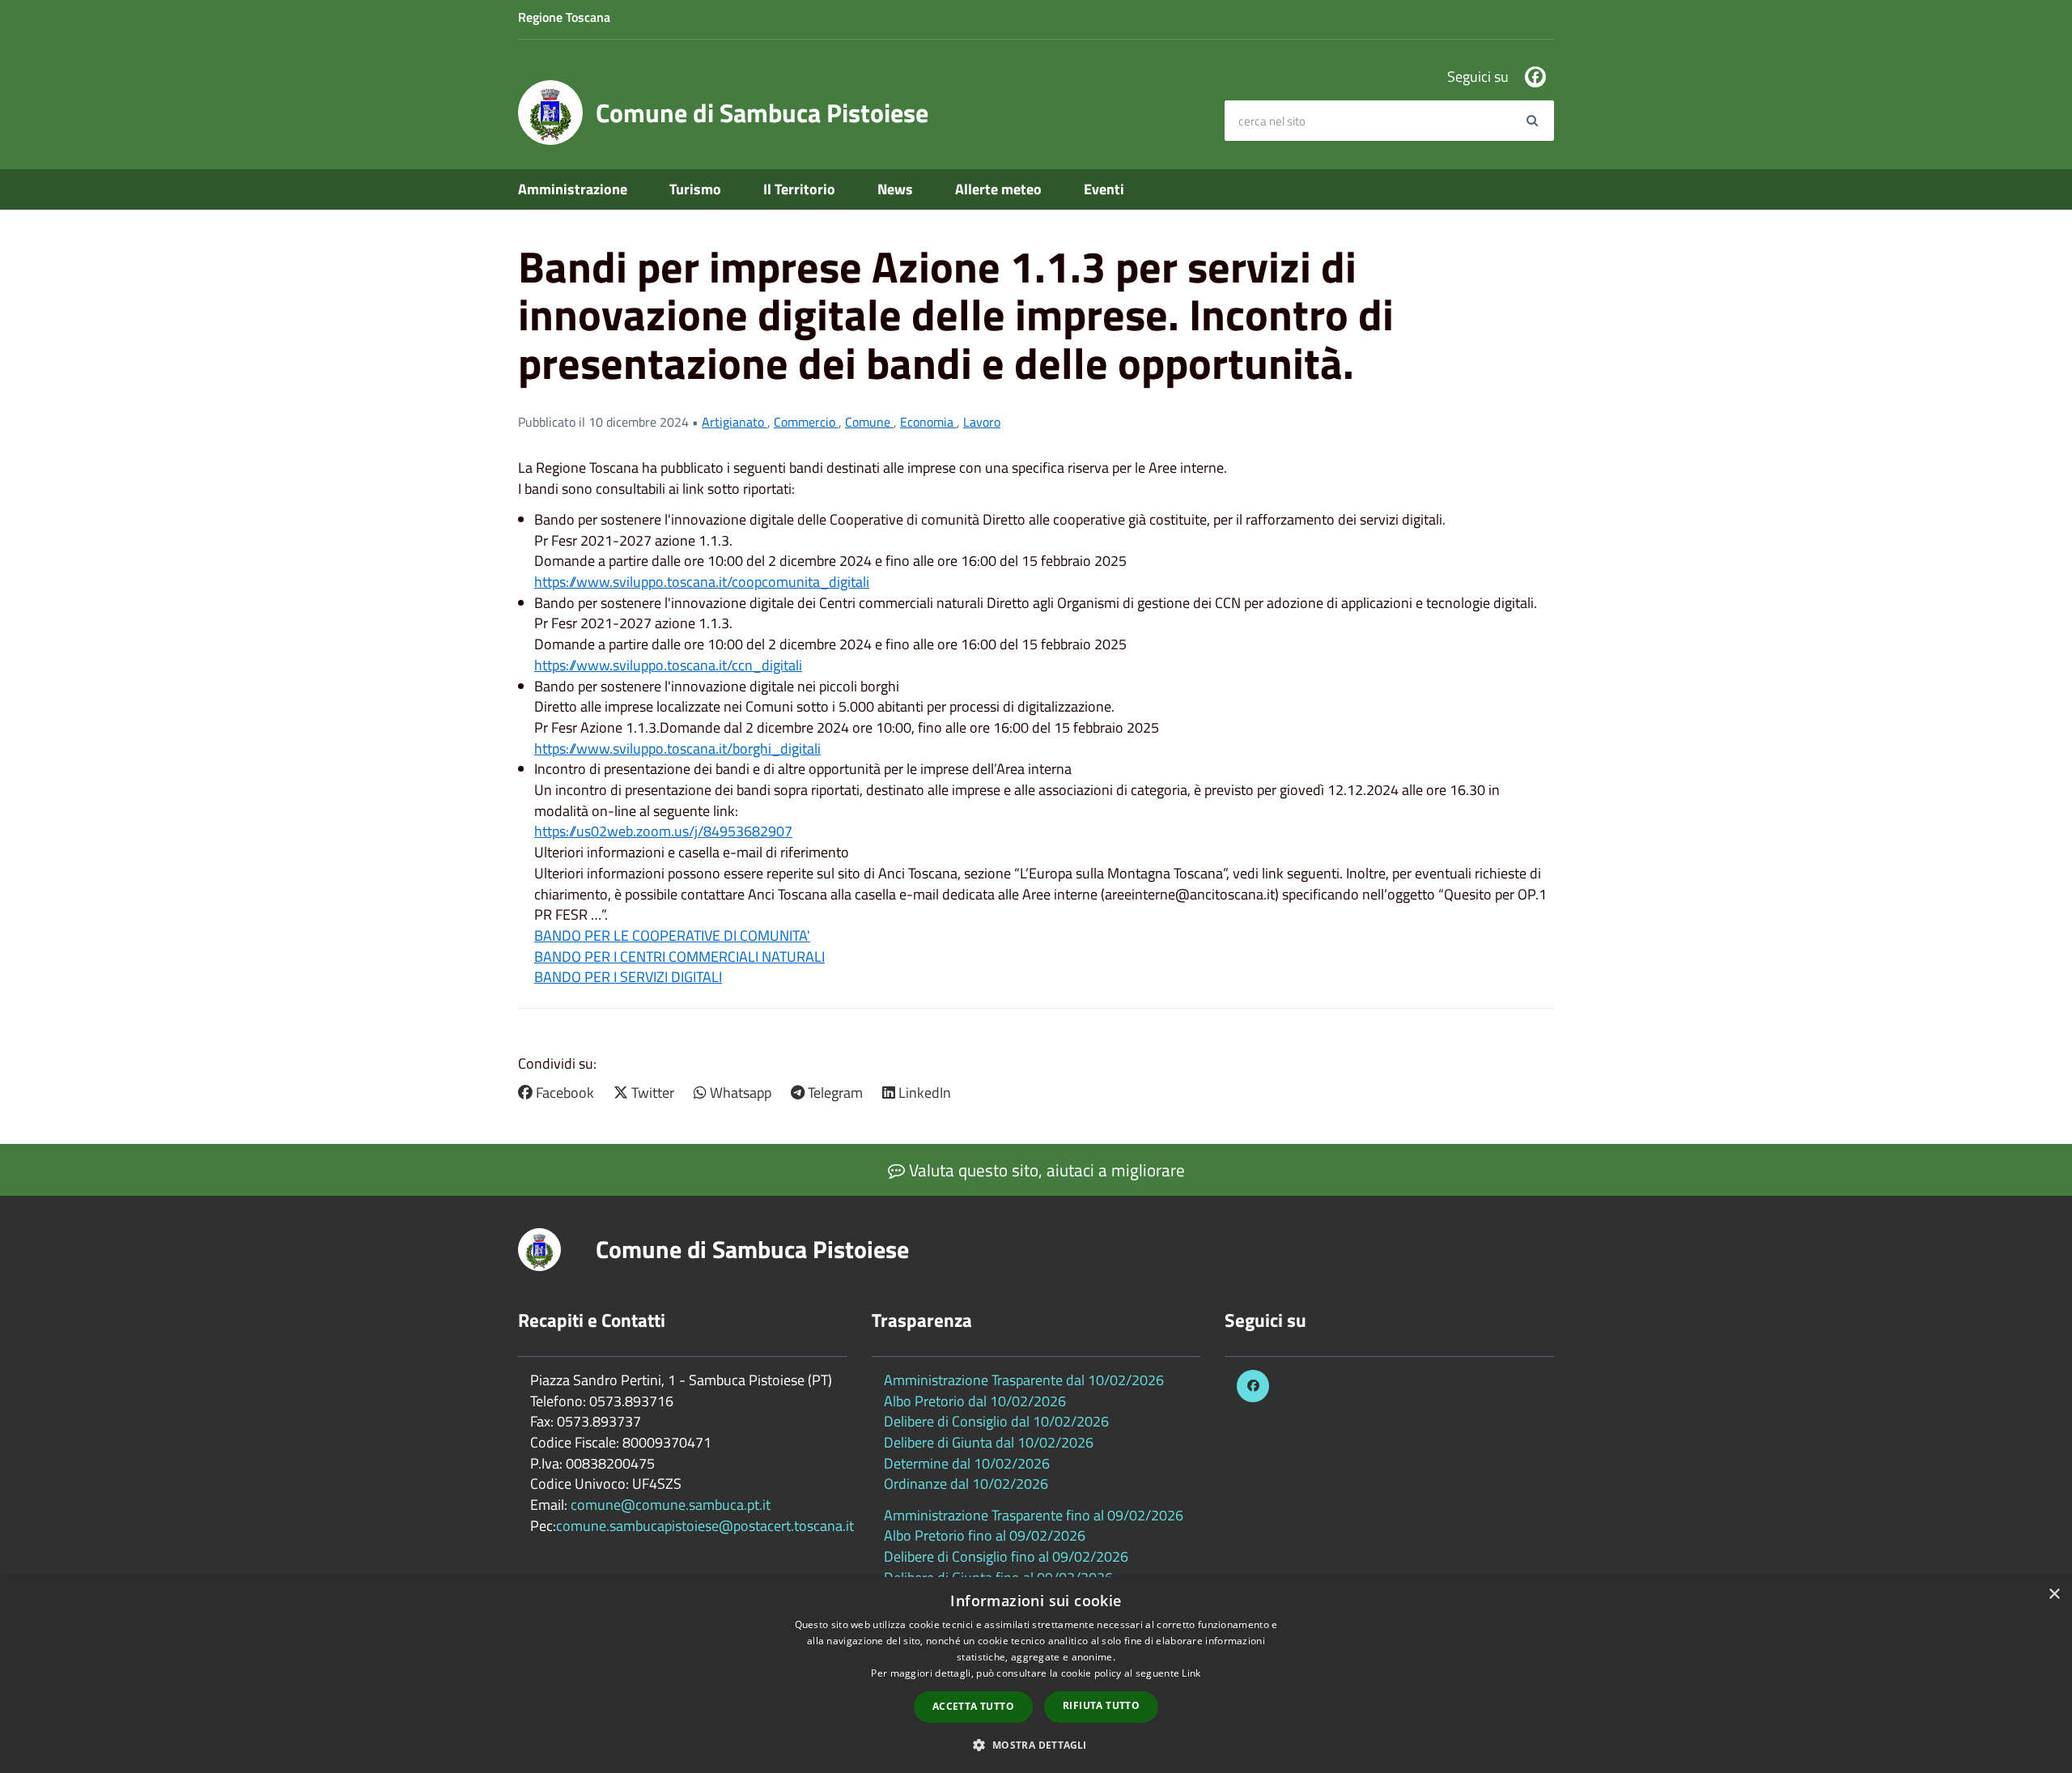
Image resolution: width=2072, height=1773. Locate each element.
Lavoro (982, 422)
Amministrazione (573, 189)
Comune (869, 422)
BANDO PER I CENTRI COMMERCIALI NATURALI (679, 957)
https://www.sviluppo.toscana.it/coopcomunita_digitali (702, 582)
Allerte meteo (998, 189)
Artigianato (735, 422)
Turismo (695, 189)
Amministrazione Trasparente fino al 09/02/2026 (1034, 1515)
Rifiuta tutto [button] (1101, 1705)
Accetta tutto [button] (973, 1706)
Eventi (1104, 189)
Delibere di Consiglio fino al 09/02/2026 (1006, 1556)
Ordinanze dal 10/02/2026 (966, 1484)
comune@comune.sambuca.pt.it (671, 1505)
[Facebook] (1535, 77)
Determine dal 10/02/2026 (967, 1463)
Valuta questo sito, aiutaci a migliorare (1045, 1170)
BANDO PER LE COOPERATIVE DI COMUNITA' (672, 935)
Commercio (806, 422)
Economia (928, 422)
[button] (1036, 1744)
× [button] (2054, 1594)
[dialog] (1036, 1675)
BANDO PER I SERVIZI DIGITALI (628, 977)
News (895, 189)
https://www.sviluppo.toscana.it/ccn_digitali (668, 665)
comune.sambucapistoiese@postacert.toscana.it (705, 1526)
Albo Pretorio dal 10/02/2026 (975, 1401)
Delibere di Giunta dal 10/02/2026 (989, 1442)
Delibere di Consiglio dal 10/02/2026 (996, 1421)
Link (1191, 1673)
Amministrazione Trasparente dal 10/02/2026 (1024, 1380)
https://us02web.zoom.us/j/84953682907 (663, 831)
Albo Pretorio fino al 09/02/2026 (985, 1535)
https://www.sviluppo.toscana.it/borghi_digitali (677, 748)
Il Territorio (799, 189)
